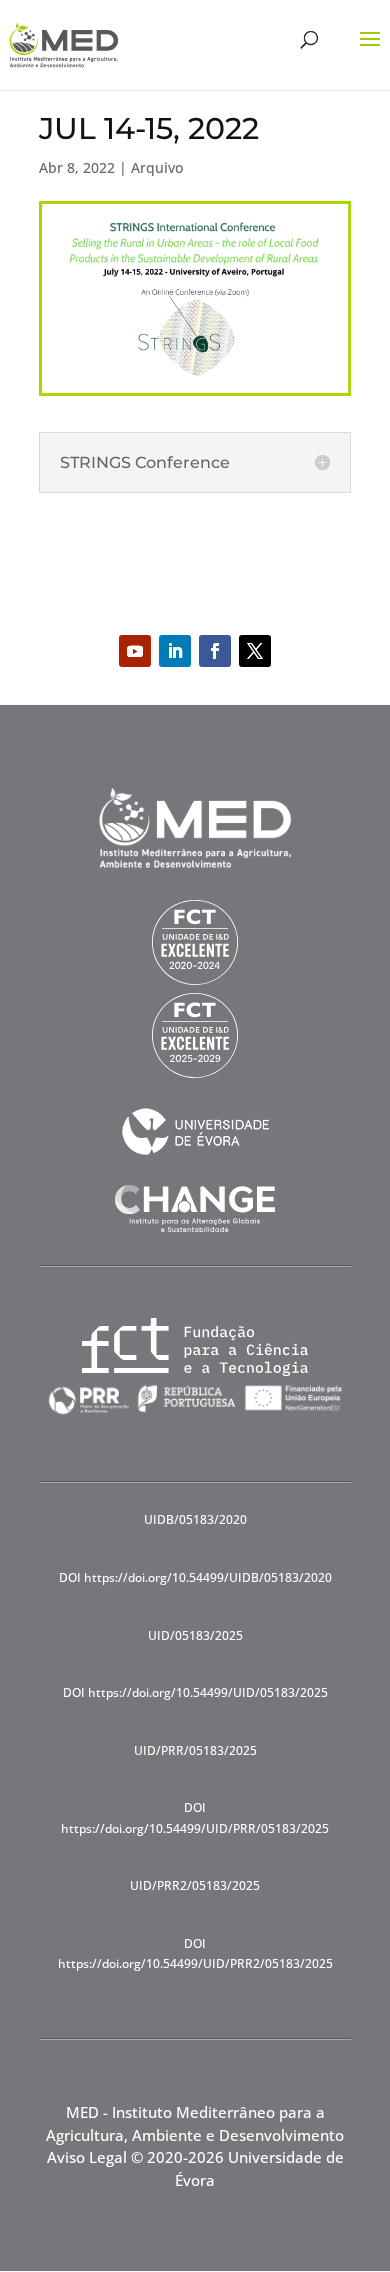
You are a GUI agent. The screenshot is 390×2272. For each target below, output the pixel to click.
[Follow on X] (255, 651)
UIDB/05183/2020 (195, 1519)
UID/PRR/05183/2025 (195, 1750)
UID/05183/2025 (195, 1635)
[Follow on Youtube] (135, 651)
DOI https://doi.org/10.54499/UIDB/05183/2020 (195, 1577)
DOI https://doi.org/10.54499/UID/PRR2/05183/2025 (195, 1953)
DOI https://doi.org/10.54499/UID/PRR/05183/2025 (195, 1817)
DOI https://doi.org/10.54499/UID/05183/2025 (195, 1692)
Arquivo (157, 167)
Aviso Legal (87, 2157)
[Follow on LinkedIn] (175, 651)
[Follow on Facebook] (215, 651)
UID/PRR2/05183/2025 (195, 1885)
